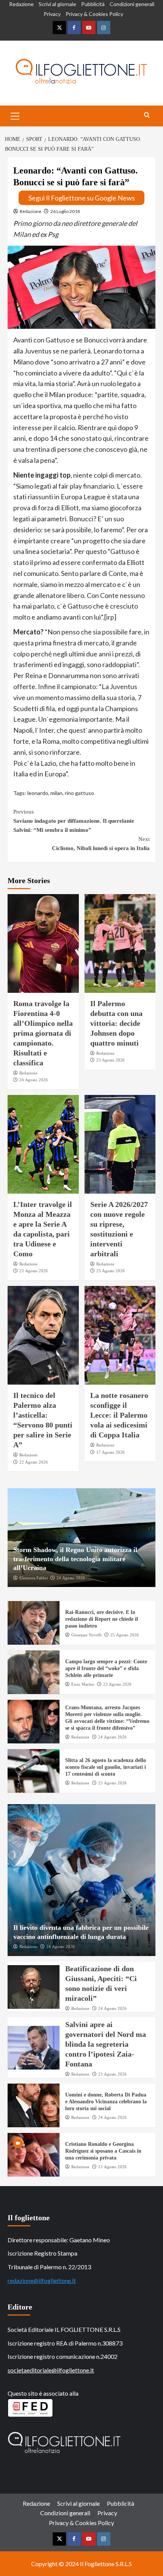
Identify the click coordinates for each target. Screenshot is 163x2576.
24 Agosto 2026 (34, 1080)
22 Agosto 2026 (34, 1462)
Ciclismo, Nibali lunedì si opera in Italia (101, 844)
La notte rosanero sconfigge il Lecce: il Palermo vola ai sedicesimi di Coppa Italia (119, 1415)
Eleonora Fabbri (34, 1578)
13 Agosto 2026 (112, 2167)
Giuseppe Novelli (86, 1635)
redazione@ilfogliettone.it (42, 2280)
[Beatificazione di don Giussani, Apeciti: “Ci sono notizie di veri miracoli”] (34, 1987)
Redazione (21, 4)
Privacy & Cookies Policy (94, 14)
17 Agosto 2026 (110, 1452)
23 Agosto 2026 (110, 1060)
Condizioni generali (132, 4)
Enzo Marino (83, 1684)
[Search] (147, 115)
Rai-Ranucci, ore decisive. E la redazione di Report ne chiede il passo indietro (102, 1619)
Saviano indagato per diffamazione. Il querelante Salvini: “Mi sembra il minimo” (74, 821)
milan (56, 793)
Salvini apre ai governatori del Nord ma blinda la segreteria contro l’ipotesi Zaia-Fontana (106, 2044)
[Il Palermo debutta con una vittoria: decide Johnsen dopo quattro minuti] (120, 943)
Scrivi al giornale (57, 4)
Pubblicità (93, 4)
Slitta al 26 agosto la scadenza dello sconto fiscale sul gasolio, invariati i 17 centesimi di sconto (106, 1767)
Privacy (52, 14)
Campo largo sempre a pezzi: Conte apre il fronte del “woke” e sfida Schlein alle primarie (106, 1668)
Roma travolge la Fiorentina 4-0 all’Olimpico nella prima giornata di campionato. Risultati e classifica (43, 1033)
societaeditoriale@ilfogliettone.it (51, 2370)
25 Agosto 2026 (125, 1635)
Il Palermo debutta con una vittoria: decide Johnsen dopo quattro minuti (116, 1023)
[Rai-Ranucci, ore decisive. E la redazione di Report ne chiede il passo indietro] (34, 1623)
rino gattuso (79, 793)
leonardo (38, 793)
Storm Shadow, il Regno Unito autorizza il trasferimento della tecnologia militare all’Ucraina (75, 1559)
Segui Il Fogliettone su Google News (82, 198)
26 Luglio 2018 (65, 211)
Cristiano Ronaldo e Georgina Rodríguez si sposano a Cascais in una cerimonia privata (103, 2151)
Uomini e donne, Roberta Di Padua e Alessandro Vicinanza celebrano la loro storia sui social (106, 2102)
